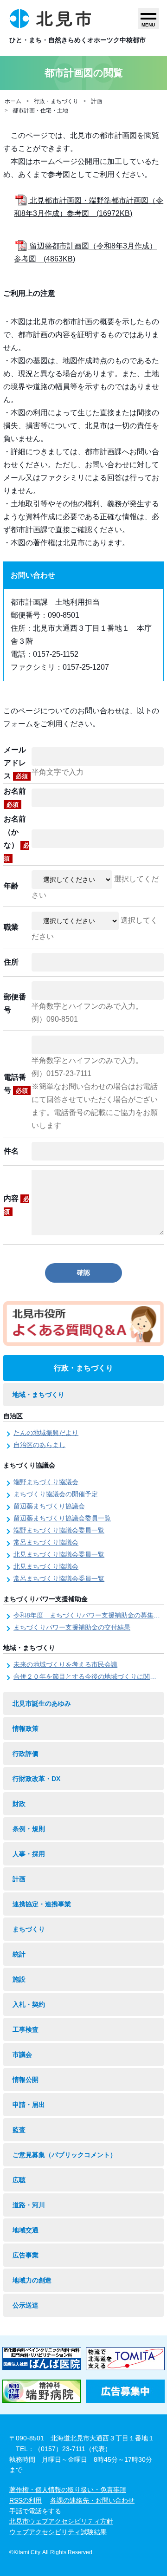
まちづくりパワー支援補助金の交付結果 (72, 1627)
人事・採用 (29, 1854)
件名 (11, 1151)
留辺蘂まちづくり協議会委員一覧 (62, 1518)
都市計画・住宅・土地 (40, 111)
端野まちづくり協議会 (46, 1482)
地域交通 (26, 2230)
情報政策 (26, 1728)
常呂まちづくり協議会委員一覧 (59, 1578)
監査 (19, 2130)
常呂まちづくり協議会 (46, 1542)
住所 (11, 962)
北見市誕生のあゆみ (42, 1703)
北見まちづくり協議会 (46, 1566)
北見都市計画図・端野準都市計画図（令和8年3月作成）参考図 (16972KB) (89, 207)
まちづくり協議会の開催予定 (56, 1494)
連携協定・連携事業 (42, 1904)
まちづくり (29, 1929)
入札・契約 (29, 2004)
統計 (19, 1954)
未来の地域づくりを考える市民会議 (65, 1664)
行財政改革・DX (36, 1779)
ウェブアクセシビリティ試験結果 (58, 2532)
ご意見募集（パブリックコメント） (64, 2155)
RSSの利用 (26, 2500)
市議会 (22, 2054)
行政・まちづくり (56, 101)
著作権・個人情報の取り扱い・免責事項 (68, 2490)
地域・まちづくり (39, 1395)
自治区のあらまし (39, 1445)
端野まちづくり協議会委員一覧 (59, 1530)
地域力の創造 (32, 2280)
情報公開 (26, 2080)
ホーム (13, 101)
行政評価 (26, 1754)
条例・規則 (29, 1829)
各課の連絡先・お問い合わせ (92, 2500)
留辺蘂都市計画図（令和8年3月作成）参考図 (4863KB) (85, 252)
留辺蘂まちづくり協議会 (49, 1506)
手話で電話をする (35, 2511)
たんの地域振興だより (46, 1433)
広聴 (19, 2180)
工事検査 (26, 2029)
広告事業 (26, 2255)
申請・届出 (29, 2105)
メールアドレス (16, 763)
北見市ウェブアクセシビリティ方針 (61, 2521)
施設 (19, 1979)
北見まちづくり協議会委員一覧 (59, 1554)
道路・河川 (29, 2205)
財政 (19, 1804)
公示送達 (26, 2305)
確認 (83, 1272)
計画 (96, 101)
